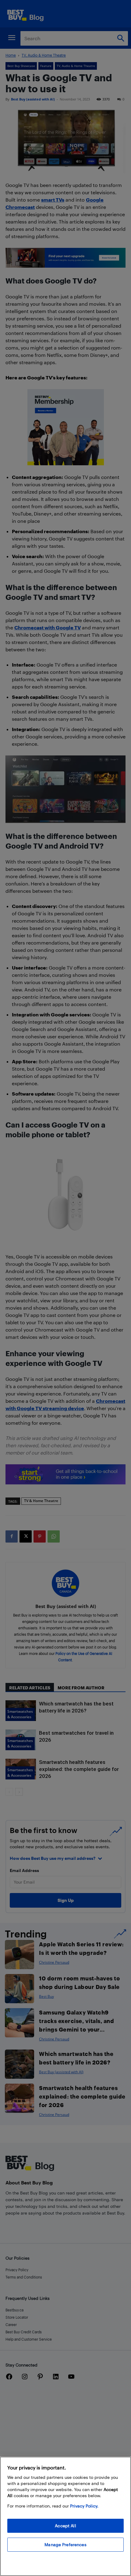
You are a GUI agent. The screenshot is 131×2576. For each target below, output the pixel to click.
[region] (65, 2516)
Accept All (65, 2526)
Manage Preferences (65, 2544)
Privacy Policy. (84, 2506)
